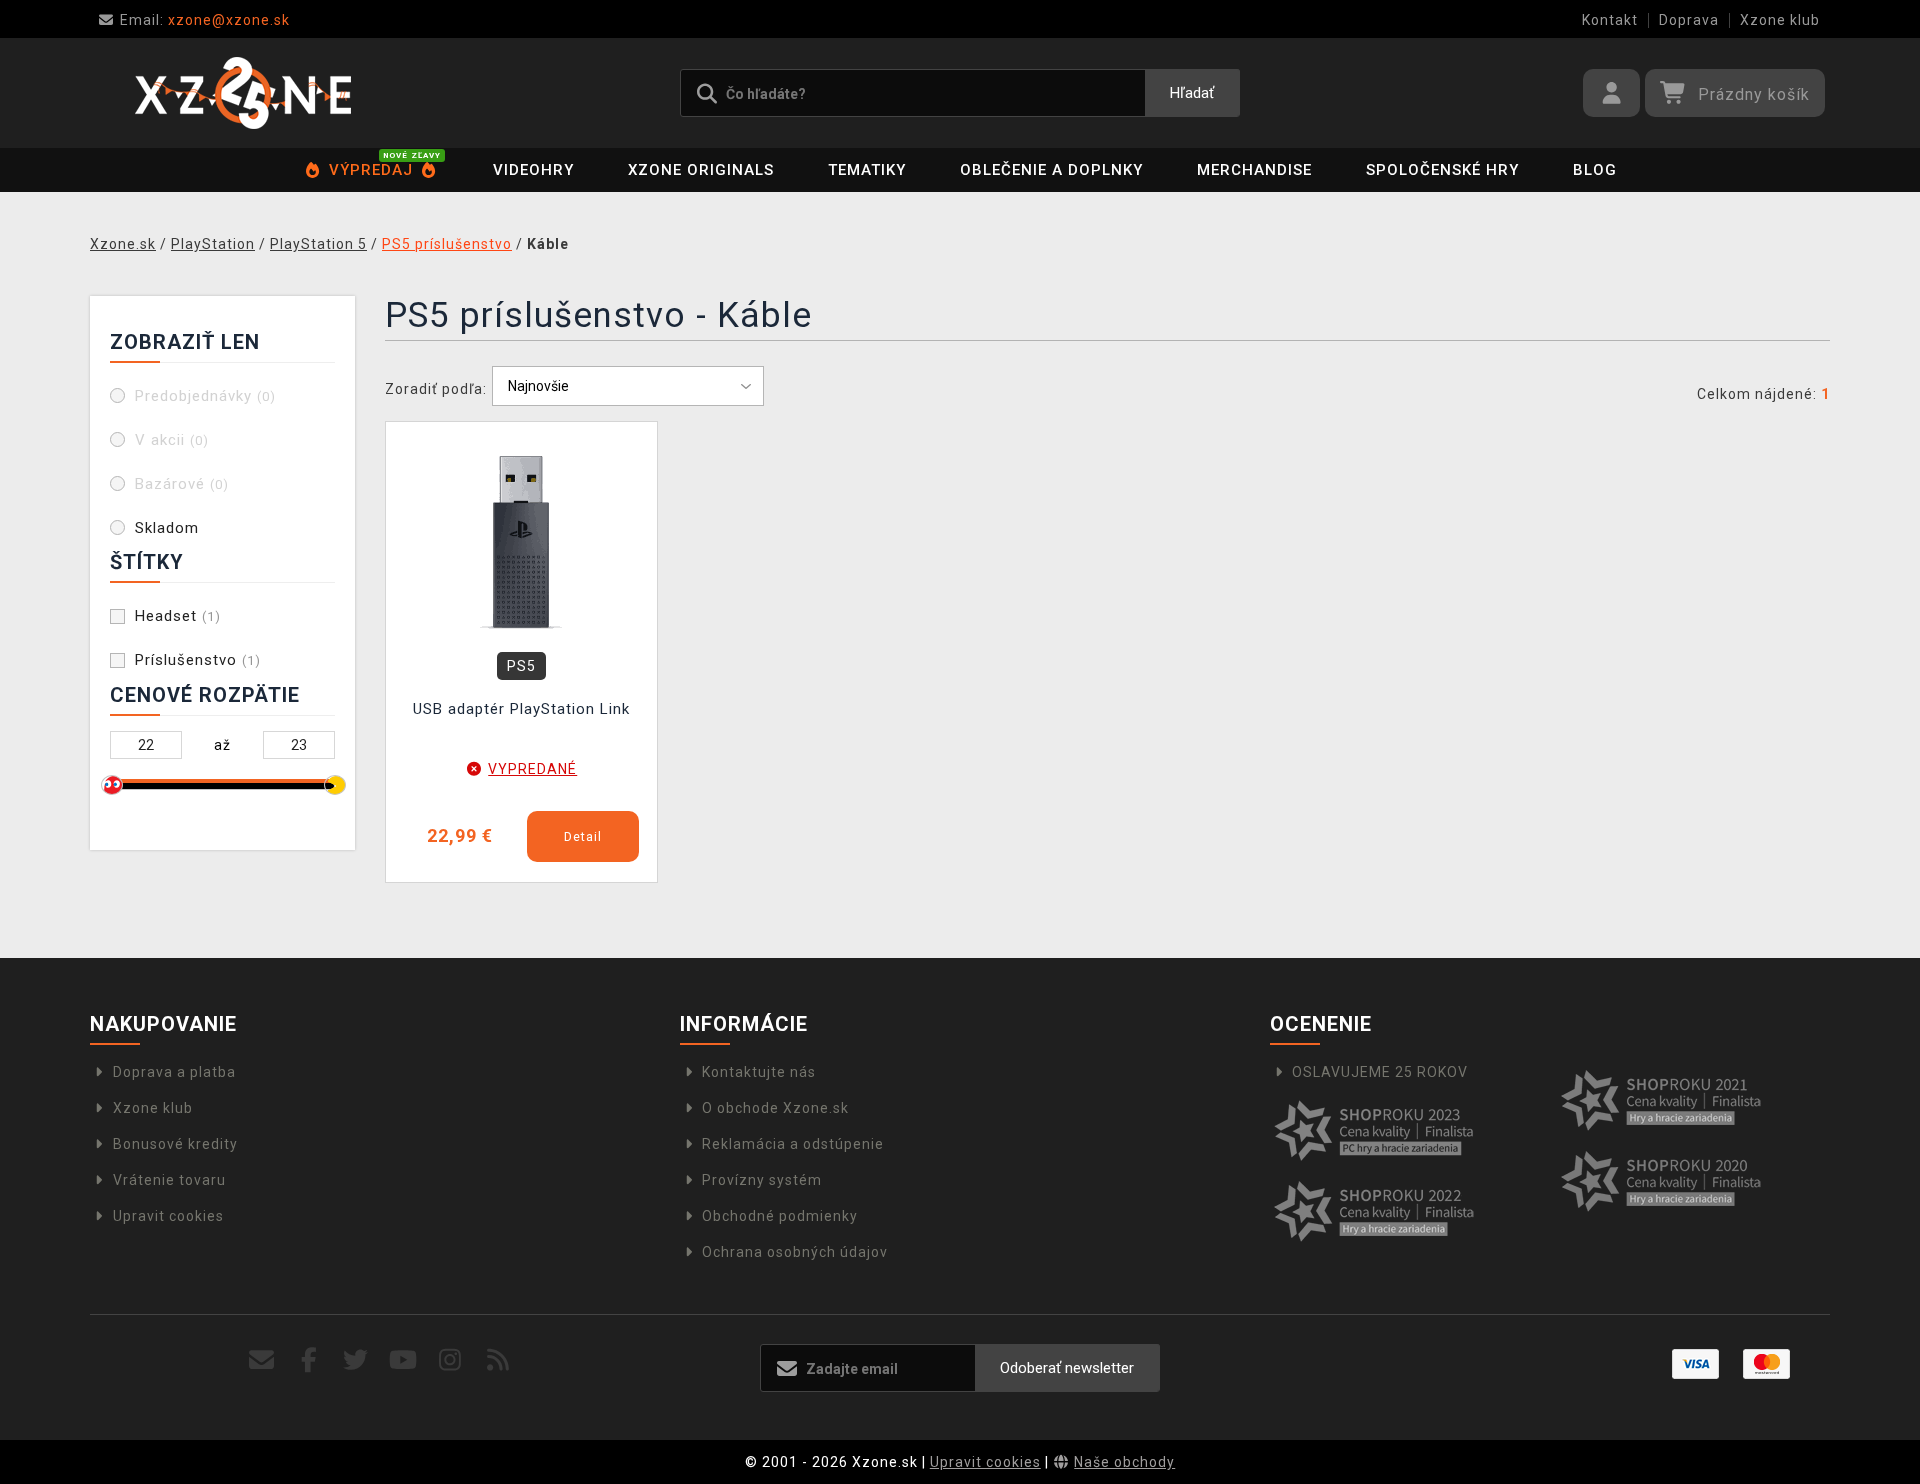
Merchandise (1254, 170)
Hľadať (1192, 93)
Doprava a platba (174, 1072)
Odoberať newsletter (1067, 1368)
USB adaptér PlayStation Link (521, 709)
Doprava (1689, 20)
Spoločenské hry (1442, 170)
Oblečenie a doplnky (1051, 170)
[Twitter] (356, 1360)
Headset (178, 616)
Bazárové (182, 484)
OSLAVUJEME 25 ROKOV (1380, 1072)
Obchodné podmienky (780, 1216)
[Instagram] (450, 1360)
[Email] (261, 1360)
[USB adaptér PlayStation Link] (522, 541)
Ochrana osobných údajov (795, 1252)
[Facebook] (309, 1360)
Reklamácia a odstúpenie (793, 1144)
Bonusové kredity (175, 1144)
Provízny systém (762, 1180)
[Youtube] (403, 1360)
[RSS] (498, 1360)
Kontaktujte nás (759, 1072)
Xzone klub (1780, 20)
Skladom (167, 528)
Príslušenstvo (198, 660)
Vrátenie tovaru (169, 1180)
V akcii (172, 440)
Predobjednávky (205, 396)
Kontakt (1610, 20)
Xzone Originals (701, 170)
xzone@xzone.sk (205, 20)
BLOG (1595, 170)
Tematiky (867, 170)
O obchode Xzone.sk (775, 1108)
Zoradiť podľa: (436, 389)
